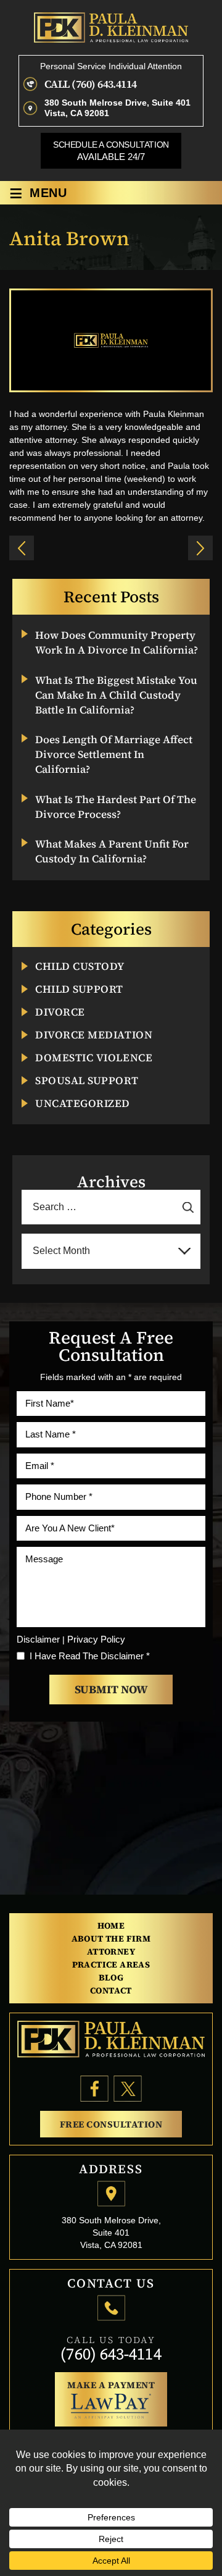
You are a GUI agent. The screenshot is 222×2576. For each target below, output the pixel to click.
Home (111, 1926)
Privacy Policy (96, 1639)
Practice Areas (111, 1964)
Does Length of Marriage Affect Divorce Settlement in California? (114, 755)
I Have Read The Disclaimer (90, 1656)
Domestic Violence (94, 1058)
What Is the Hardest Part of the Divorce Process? (116, 807)
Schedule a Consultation (111, 151)
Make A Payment (111, 2385)
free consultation (111, 2124)
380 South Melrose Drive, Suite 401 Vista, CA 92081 (117, 108)
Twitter (128, 2089)
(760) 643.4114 (104, 84)
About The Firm (111, 1938)
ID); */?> (22, 548)
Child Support (79, 989)
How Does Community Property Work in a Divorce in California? (117, 643)
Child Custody (80, 966)
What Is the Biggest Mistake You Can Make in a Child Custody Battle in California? (116, 695)
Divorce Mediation (94, 1035)
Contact (111, 1990)
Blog (111, 1977)
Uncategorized (83, 1104)
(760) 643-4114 (111, 2354)
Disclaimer (38, 1639)
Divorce (60, 1012)
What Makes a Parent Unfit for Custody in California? (112, 852)
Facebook (95, 2089)
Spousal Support (87, 1081)
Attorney (111, 1951)
